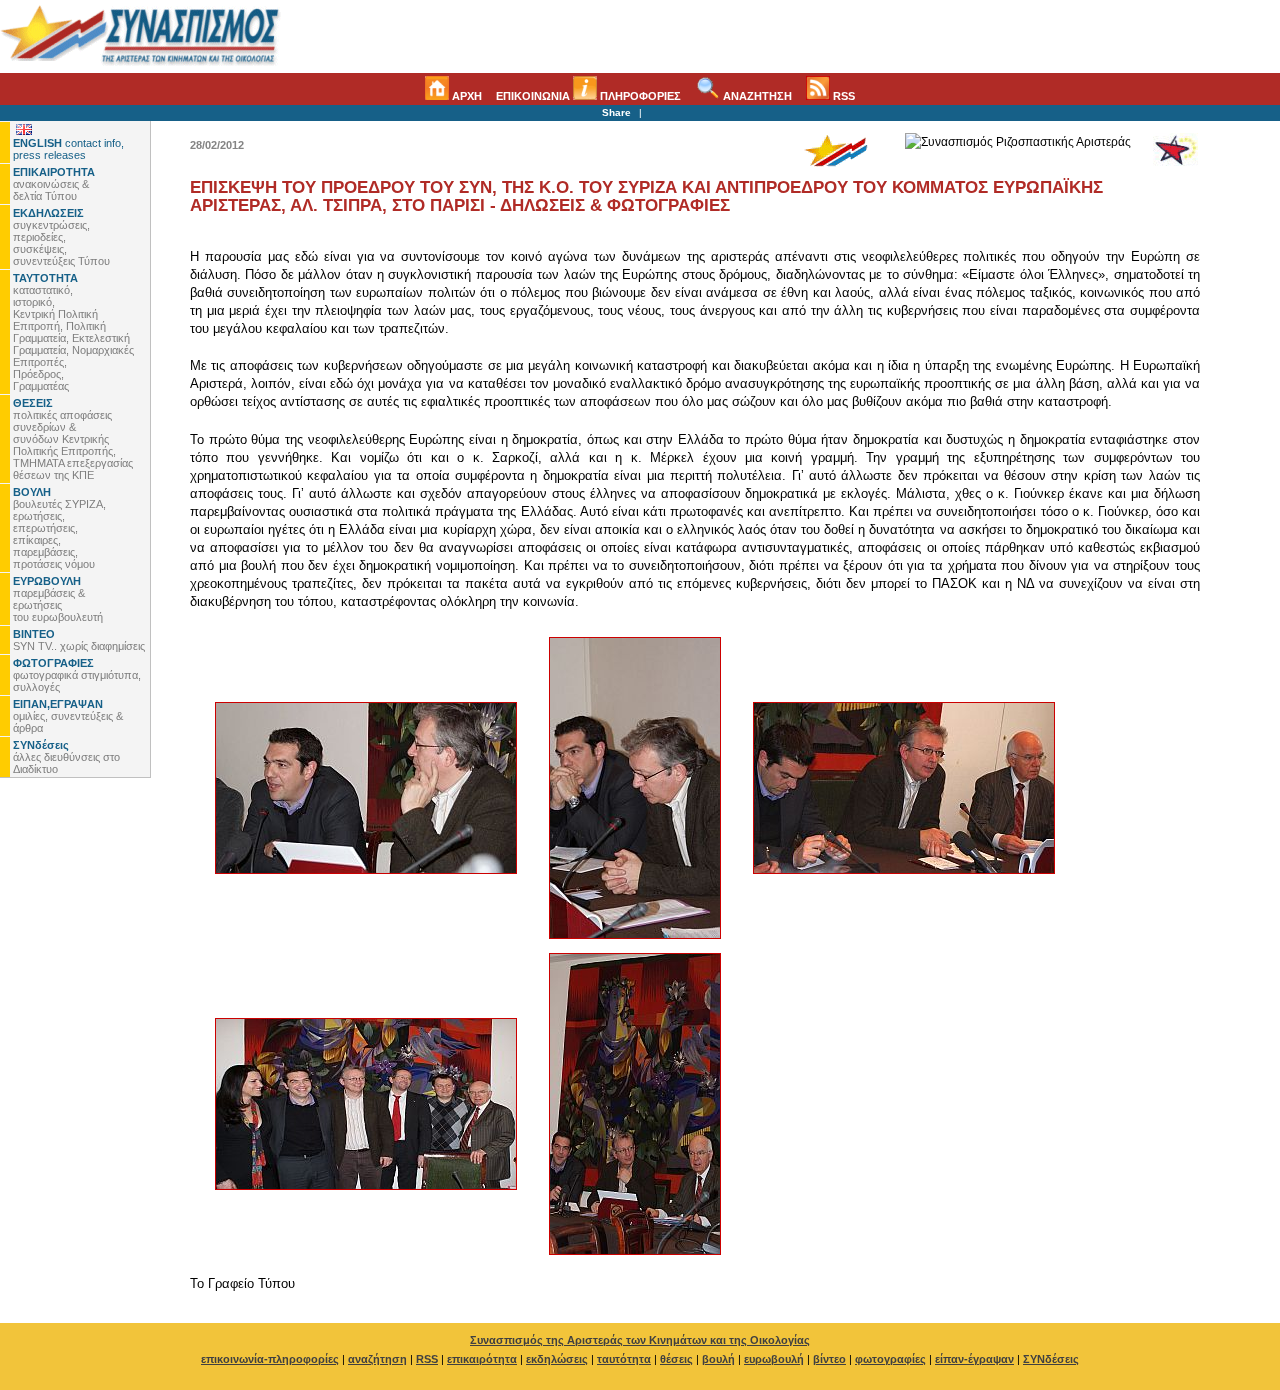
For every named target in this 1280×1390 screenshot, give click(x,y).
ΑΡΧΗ (465, 96)
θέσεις (676, 1359)
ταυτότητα (624, 1359)
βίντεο (829, 1359)
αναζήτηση (377, 1359)
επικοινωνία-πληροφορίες (270, 1359)
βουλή (718, 1359)
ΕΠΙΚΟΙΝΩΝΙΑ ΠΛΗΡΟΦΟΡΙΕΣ (588, 96)
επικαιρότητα (482, 1359)
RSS (842, 96)
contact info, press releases (68, 149)
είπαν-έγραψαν (974, 1359)
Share (616, 112)
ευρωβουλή (774, 1359)
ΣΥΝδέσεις (1051, 1359)
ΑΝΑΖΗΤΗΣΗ (756, 96)
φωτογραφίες (890, 1359)
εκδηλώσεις (557, 1359)
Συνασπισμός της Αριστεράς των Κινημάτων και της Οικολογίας (640, 1340)
